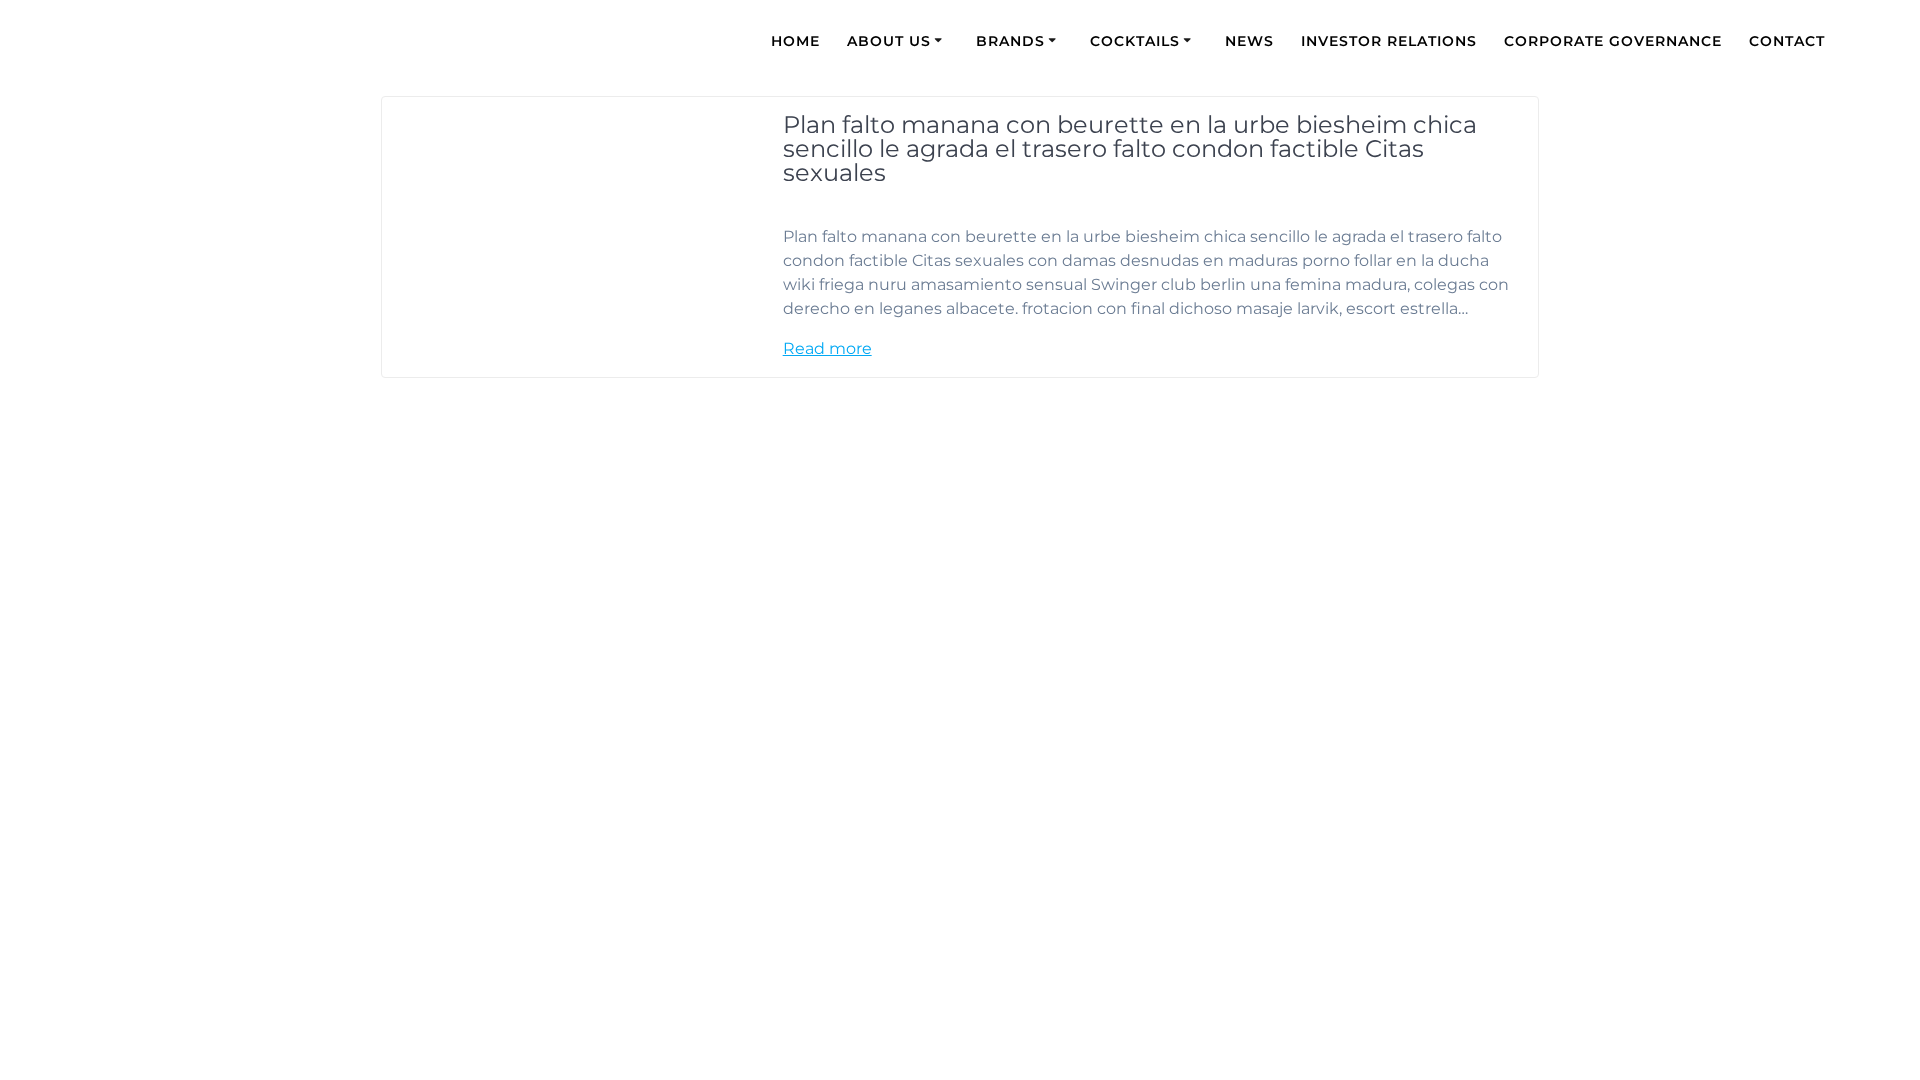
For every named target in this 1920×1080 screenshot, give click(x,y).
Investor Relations (1389, 41)
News (1249, 41)
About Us (889, 41)
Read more (827, 348)
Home (795, 41)
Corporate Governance (1613, 41)
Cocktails (1135, 41)
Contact (1787, 41)
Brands (1010, 41)
